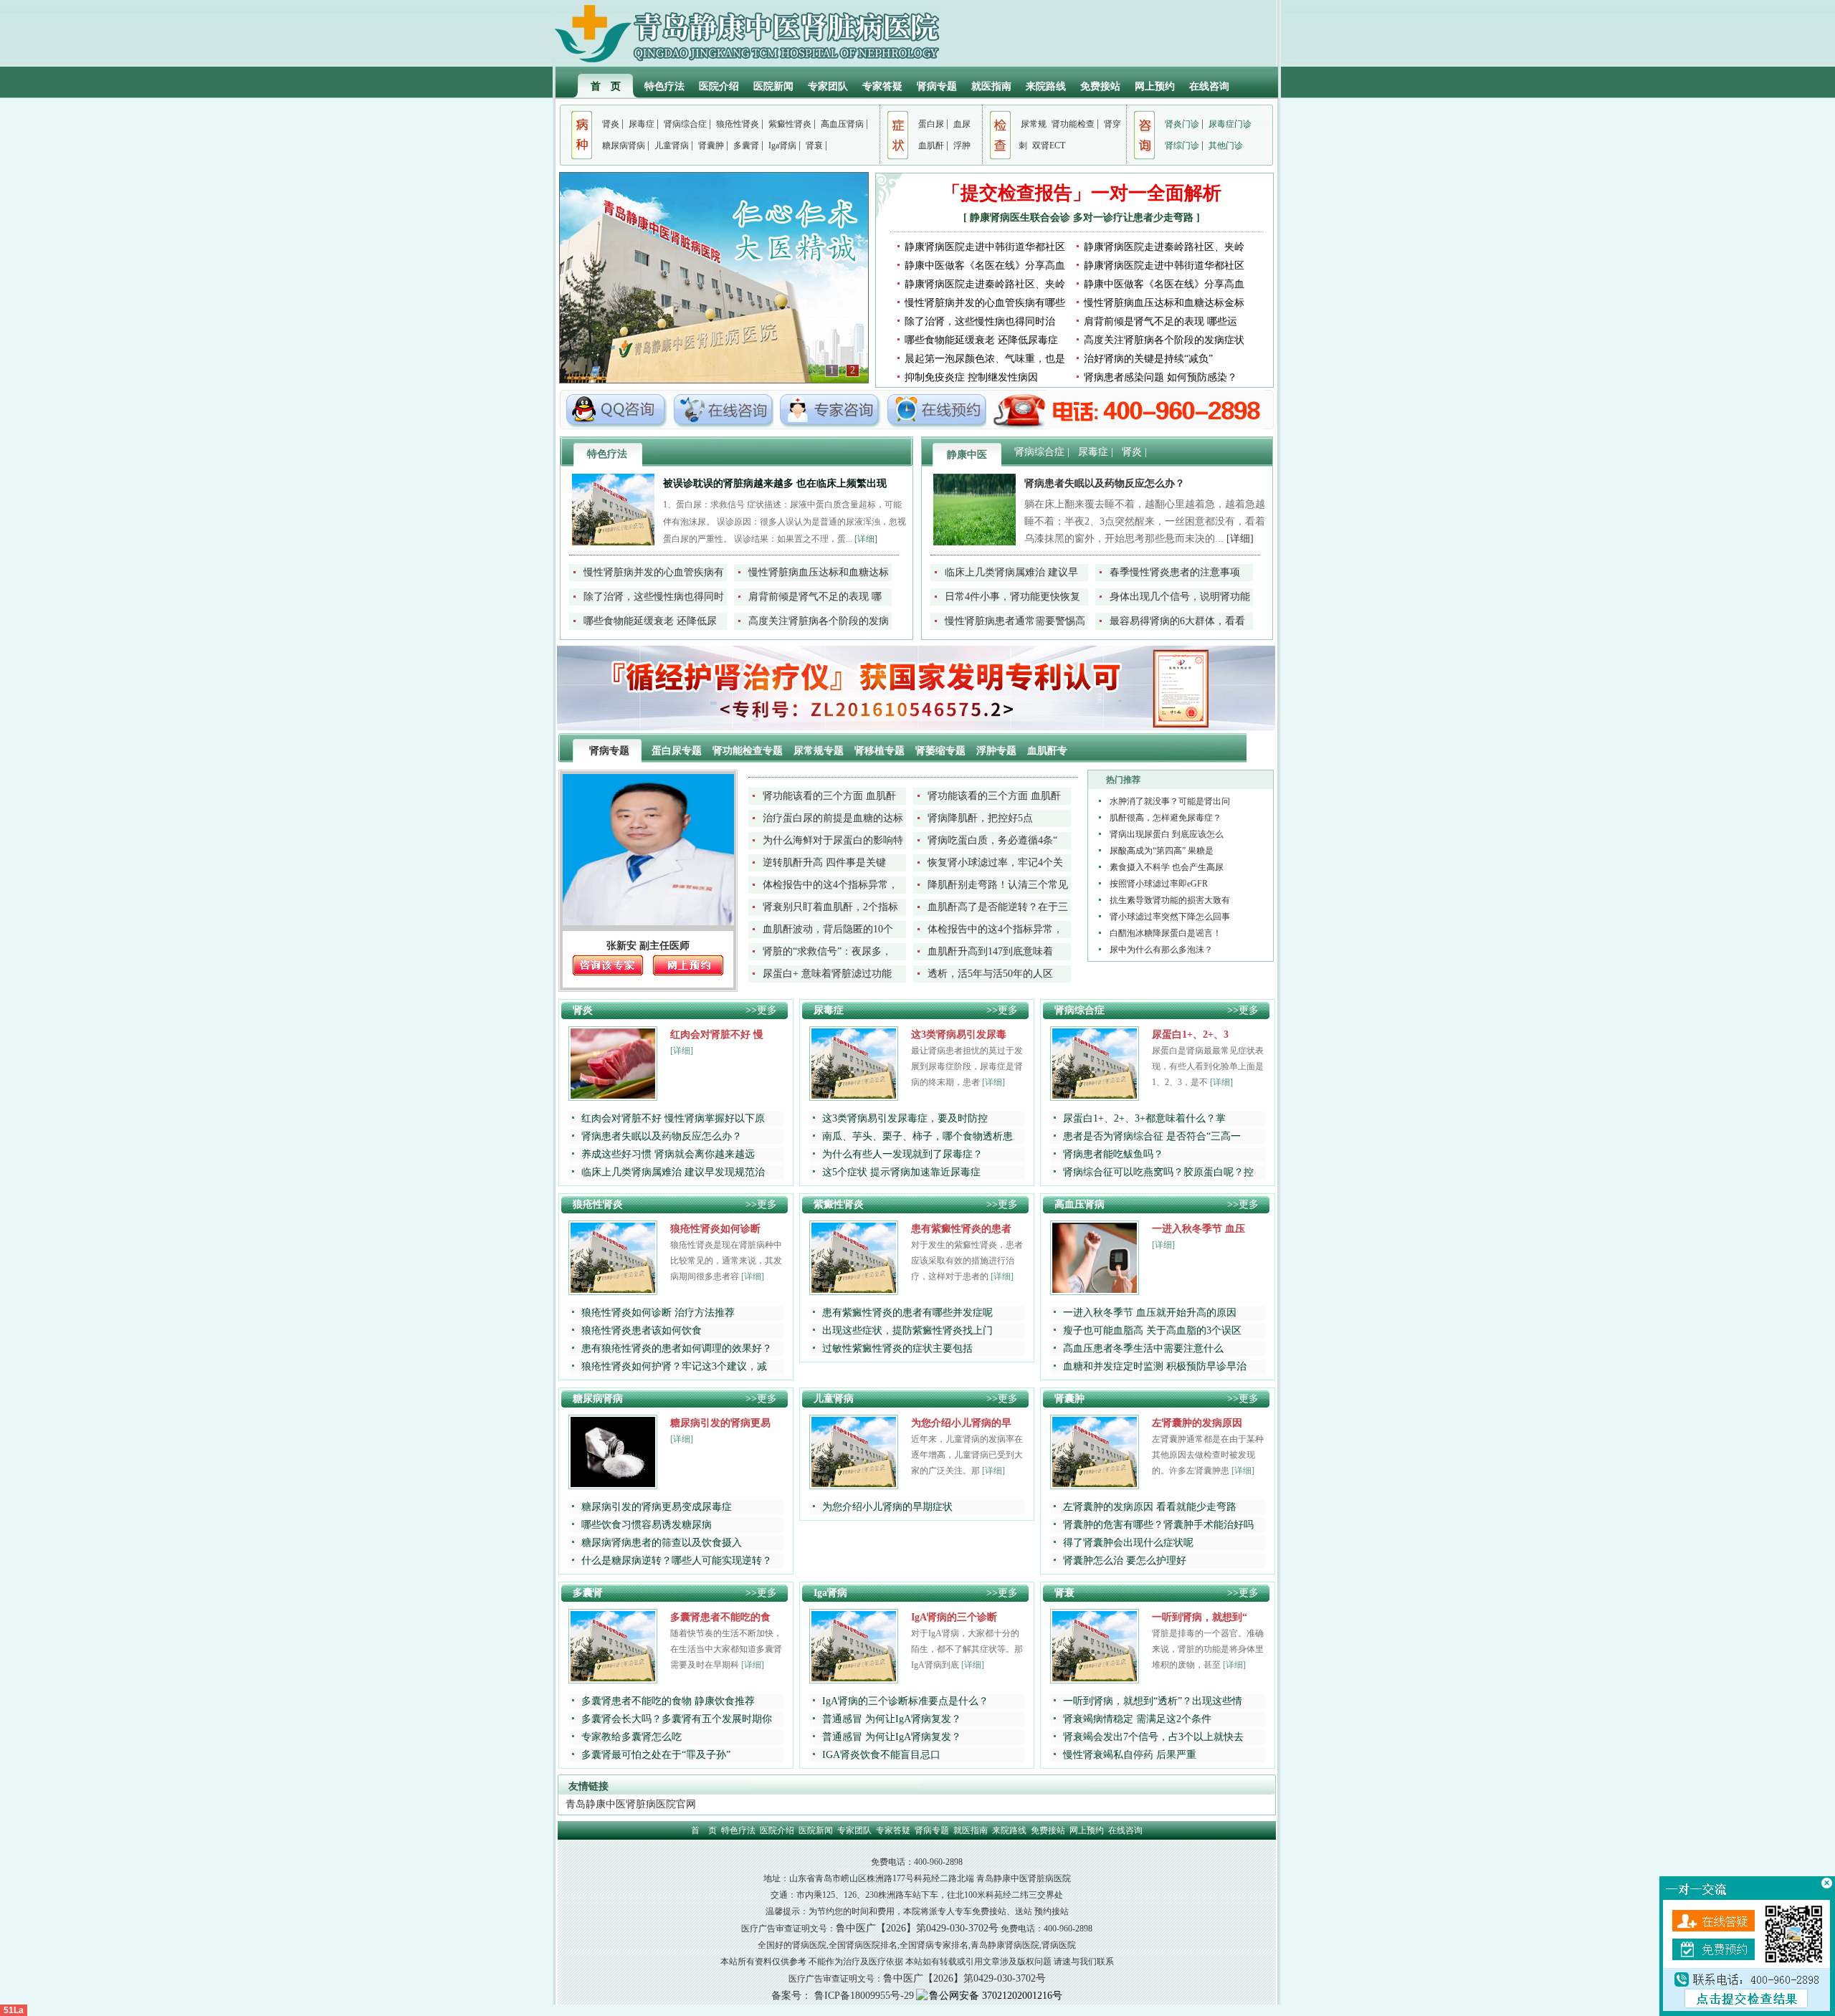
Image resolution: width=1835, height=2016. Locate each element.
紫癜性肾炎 (790, 124)
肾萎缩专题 (942, 751)
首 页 (606, 86)
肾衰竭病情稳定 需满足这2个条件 (1137, 1719)
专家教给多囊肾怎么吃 (631, 1737)
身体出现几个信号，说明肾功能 (1180, 597)
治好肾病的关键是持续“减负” (1148, 359)
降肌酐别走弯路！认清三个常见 (998, 885)
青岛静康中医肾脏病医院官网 (631, 1804)
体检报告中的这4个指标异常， (830, 885)
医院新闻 (773, 86)
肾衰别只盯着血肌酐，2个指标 (830, 907)
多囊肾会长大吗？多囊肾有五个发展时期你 (677, 1719)
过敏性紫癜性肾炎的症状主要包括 (897, 1348)
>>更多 (761, 1010)
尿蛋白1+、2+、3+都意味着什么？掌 (1144, 1118)
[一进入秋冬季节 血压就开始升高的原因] (1095, 1290)
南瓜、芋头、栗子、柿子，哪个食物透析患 (917, 1136)
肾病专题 (937, 86)
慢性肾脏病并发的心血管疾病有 (654, 572)
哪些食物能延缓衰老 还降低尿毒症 (981, 340)
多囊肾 (746, 145)
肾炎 (611, 124)
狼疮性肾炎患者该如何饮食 (642, 1331)
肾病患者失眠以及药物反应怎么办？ (1105, 483)
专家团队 (828, 86)
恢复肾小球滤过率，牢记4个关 (995, 863)
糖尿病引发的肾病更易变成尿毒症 (657, 1507)
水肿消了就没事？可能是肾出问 (1170, 801)
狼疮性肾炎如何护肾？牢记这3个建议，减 (674, 1366)
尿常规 (1034, 124)
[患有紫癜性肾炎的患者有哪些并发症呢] (854, 1290)
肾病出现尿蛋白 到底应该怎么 (1167, 834)
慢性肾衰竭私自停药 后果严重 (1130, 1755)
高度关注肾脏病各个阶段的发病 (819, 621)
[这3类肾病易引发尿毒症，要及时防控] (854, 1095)
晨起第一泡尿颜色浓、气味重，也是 (985, 359)
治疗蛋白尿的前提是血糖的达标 (833, 818)
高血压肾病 (842, 124)
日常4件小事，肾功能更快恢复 (1012, 597)
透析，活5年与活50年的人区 (990, 974)
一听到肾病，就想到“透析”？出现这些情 (1153, 1701)
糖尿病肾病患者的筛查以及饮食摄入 (662, 1543)
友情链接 (588, 1786)
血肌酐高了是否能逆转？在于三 (998, 907)
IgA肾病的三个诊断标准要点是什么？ (905, 1701)
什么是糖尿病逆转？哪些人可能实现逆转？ (677, 1561)
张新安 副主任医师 (648, 946)
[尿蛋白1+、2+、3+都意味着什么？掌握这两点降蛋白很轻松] (1095, 1095)
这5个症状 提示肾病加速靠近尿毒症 (901, 1172)
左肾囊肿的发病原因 (1197, 1423)
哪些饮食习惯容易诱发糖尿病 (647, 1525)
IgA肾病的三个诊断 (954, 1617)
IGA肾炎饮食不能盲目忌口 (881, 1755)
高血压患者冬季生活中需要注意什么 (1143, 1348)
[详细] (866, 539)
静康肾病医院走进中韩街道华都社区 (985, 247)
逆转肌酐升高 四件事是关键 (824, 863)
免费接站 (1100, 86)
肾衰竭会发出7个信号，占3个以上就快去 (1153, 1737)
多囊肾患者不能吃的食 (720, 1617)
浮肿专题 (998, 751)
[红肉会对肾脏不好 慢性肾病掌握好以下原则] (613, 1095)
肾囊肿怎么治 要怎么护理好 (1125, 1561)
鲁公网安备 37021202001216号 (996, 1996)
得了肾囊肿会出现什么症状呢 (1128, 1543)
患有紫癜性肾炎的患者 (961, 1229)
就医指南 (991, 86)
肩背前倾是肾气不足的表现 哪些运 (1160, 321)
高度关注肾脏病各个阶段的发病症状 (1164, 340)
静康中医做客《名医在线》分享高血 (985, 266)
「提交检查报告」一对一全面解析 (1082, 193)
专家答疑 (882, 86)
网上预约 (1155, 86)
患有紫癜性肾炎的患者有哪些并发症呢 (907, 1313)
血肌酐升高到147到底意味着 (990, 951)
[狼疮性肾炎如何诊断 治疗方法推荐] (613, 1290)
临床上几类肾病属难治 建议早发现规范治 (673, 1172)
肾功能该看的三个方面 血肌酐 (829, 796)
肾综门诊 (1182, 145)
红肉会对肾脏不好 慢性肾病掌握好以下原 (673, 1118)
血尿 (962, 124)
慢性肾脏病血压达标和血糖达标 (819, 572)
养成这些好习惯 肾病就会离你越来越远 (668, 1154)
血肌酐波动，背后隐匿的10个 (828, 929)
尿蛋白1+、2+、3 (1190, 1035)
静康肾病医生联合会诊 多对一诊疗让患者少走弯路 (1083, 218)
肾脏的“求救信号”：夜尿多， (827, 951)
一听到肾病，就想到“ (1200, 1617)
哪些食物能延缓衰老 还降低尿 (650, 621)
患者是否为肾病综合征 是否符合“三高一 (1152, 1136)
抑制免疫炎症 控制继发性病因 (971, 377)
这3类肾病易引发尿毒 (959, 1035)
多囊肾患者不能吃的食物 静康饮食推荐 (668, 1701)
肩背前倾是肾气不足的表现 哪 (815, 597)
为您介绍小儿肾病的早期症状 (887, 1507)
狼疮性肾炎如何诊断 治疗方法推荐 (658, 1313)
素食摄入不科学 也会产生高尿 (1167, 867)
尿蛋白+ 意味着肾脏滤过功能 (827, 974)
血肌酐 (931, 145)
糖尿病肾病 (624, 145)
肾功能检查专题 (749, 751)
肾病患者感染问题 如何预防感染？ (1160, 377)
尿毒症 (642, 124)
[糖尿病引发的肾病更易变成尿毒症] (613, 1484)
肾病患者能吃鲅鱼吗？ (1113, 1154)
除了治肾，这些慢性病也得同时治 (980, 321)
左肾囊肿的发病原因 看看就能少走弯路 (1150, 1507)
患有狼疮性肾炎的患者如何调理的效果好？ (677, 1348)
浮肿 (962, 145)
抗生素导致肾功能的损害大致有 (1170, 900)
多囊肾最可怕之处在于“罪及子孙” (656, 1755)
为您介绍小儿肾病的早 (961, 1423)
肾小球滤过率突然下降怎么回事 (1170, 917)
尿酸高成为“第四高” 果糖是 (1162, 851)
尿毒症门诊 (1230, 124)
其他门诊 (1226, 145)
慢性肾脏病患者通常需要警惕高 (1015, 621)
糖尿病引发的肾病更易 (720, 1423)
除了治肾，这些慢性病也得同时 (654, 597)
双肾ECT (1049, 145)
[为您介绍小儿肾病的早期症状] (854, 1484)
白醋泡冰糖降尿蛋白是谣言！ (1166, 933)
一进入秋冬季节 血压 (1198, 1229)
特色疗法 (664, 86)
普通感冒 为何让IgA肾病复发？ (892, 1719)
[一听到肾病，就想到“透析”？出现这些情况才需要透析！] (1095, 1678)
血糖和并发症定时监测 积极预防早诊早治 (1155, 1366)
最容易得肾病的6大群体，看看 (1177, 621)
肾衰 (814, 145)
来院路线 (1046, 86)
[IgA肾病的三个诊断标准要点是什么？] (854, 1678)
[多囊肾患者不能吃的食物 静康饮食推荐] (613, 1678)
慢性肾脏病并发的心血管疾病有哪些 (985, 303)
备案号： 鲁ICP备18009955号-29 (843, 1996)
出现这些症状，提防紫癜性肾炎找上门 (907, 1331)
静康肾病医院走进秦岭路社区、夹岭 (1164, 247)
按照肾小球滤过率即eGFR (1159, 884)
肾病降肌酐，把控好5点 (980, 818)
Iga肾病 (782, 145)
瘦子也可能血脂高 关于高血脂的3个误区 (1152, 1331)
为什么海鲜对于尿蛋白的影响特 (833, 840)
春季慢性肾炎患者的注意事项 (1175, 572)
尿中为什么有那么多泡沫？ (1161, 950)
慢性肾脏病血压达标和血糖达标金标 (1164, 303)
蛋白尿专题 (678, 751)
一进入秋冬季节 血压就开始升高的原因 (1150, 1313)
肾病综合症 (685, 124)
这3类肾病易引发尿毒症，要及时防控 (905, 1118)
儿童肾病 (672, 145)
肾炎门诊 (1182, 124)
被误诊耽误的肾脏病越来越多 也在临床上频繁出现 (775, 483)
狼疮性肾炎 (738, 124)
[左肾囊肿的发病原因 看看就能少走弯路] (1095, 1484)
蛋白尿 (931, 124)
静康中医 (967, 455)
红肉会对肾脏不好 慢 (717, 1035)
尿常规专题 (820, 751)
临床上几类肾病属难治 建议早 (1011, 572)
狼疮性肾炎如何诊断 (715, 1229)
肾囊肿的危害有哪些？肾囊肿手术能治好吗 (1158, 1525)
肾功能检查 (1073, 124)
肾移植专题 (881, 751)
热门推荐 (1123, 780)
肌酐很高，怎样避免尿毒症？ (1166, 818)
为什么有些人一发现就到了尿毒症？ (902, 1154)
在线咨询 (1209, 86)
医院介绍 (719, 86)
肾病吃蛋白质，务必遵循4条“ (992, 840)
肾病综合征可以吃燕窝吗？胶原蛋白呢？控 (1158, 1172)
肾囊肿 (711, 145)
